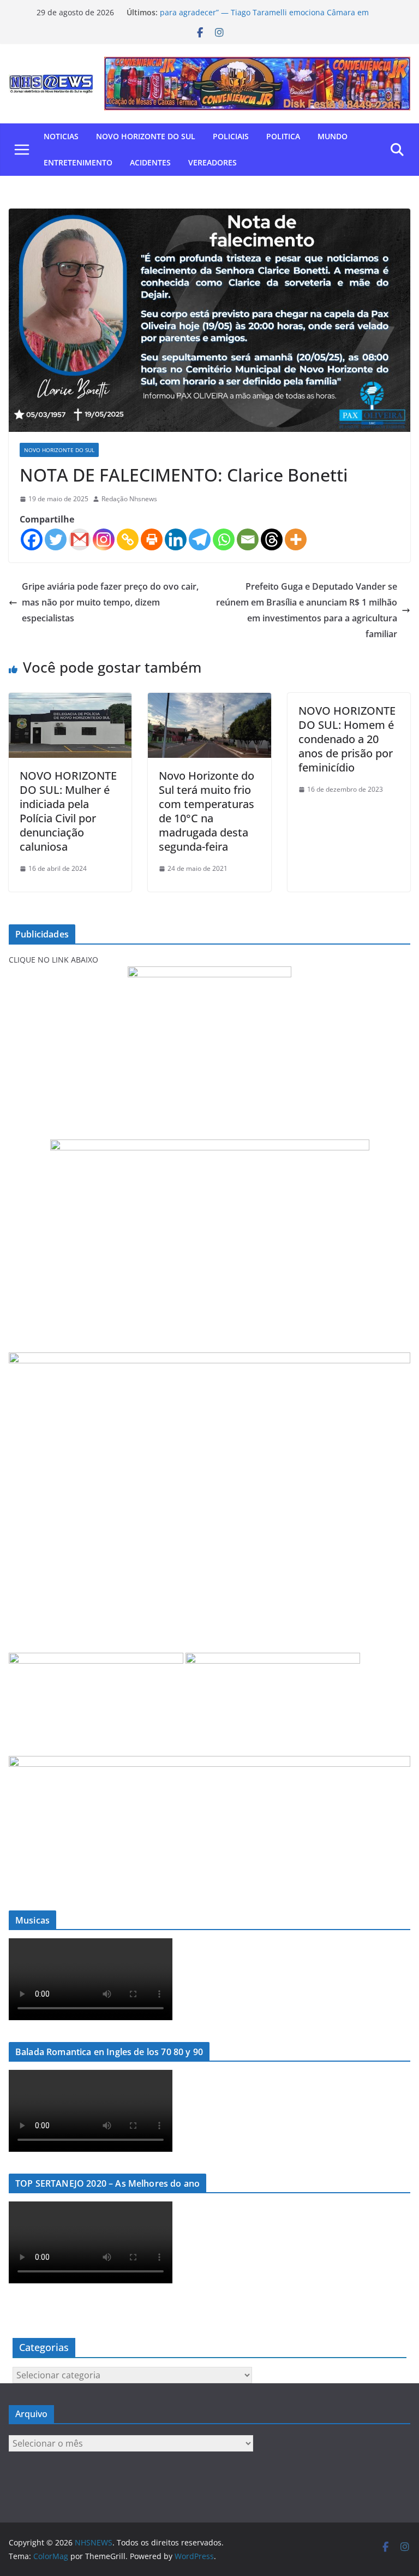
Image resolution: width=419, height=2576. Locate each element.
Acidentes (150, 162)
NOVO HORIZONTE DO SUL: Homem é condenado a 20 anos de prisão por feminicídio (347, 739)
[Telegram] (200, 539)
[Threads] (272, 539)
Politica (283, 136)
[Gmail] (80, 539)
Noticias (61, 136)
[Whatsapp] (224, 539)
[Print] (152, 539)
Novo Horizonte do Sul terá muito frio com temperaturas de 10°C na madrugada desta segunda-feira (206, 811)
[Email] (248, 539)
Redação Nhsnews (129, 499)
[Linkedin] (176, 539)
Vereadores (213, 162)
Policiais (231, 136)
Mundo (333, 136)
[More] (296, 539)
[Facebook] (32, 539)
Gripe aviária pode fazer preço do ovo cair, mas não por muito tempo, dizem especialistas (110, 602)
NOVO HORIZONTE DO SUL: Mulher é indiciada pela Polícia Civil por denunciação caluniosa (68, 811)
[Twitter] (56, 539)
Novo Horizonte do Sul (146, 136)
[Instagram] (104, 539)
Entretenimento (78, 162)
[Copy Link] (128, 539)
